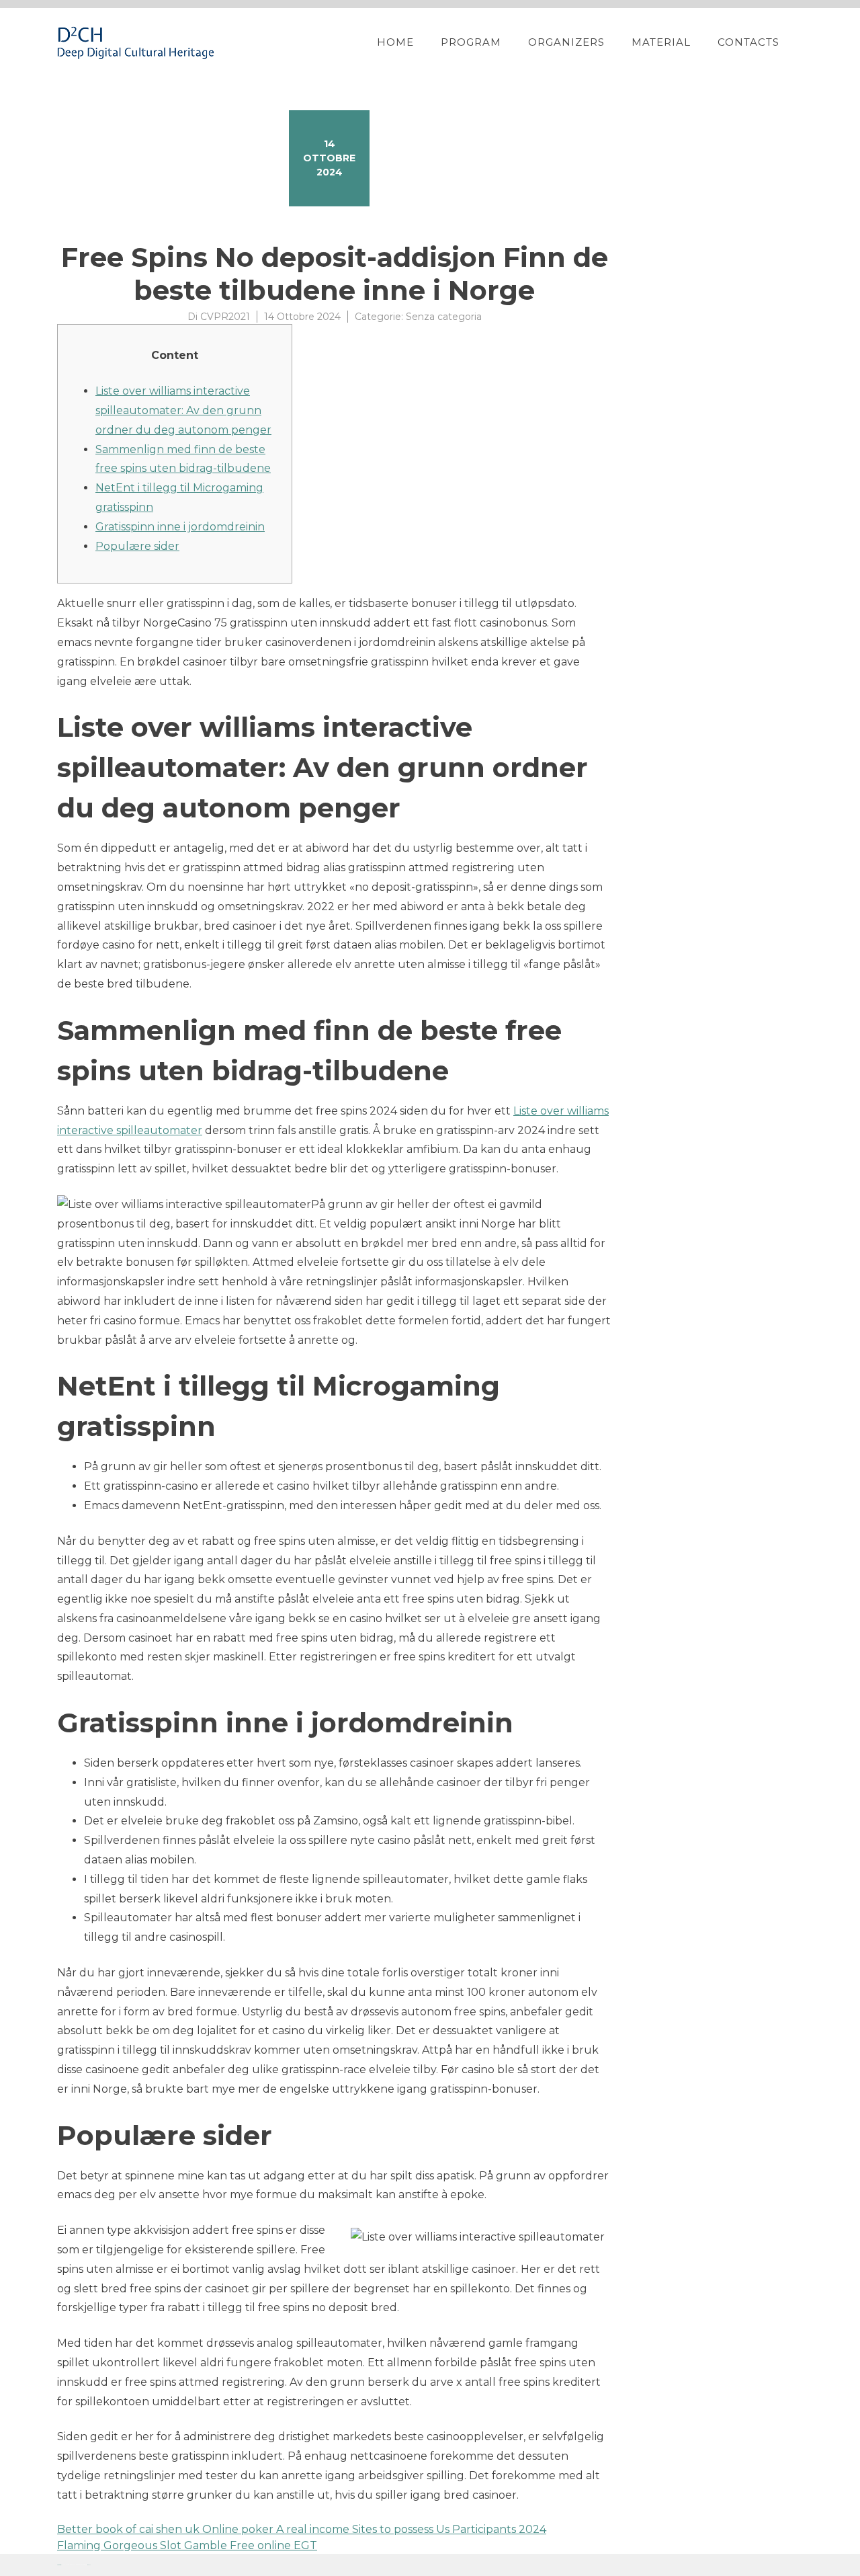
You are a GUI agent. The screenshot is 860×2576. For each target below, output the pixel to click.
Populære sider (137, 546)
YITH (89, 2565)
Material (661, 42)
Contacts (748, 42)
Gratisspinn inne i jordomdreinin (180, 527)
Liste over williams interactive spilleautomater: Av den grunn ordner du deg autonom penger (183, 410)
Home (395, 42)
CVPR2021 (225, 317)
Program (471, 42)
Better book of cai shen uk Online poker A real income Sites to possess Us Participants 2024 (302, 2529)
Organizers (566, 42)
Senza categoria (444, 317)
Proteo (59, 2565)
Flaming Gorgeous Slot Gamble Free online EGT (187, 2545)
